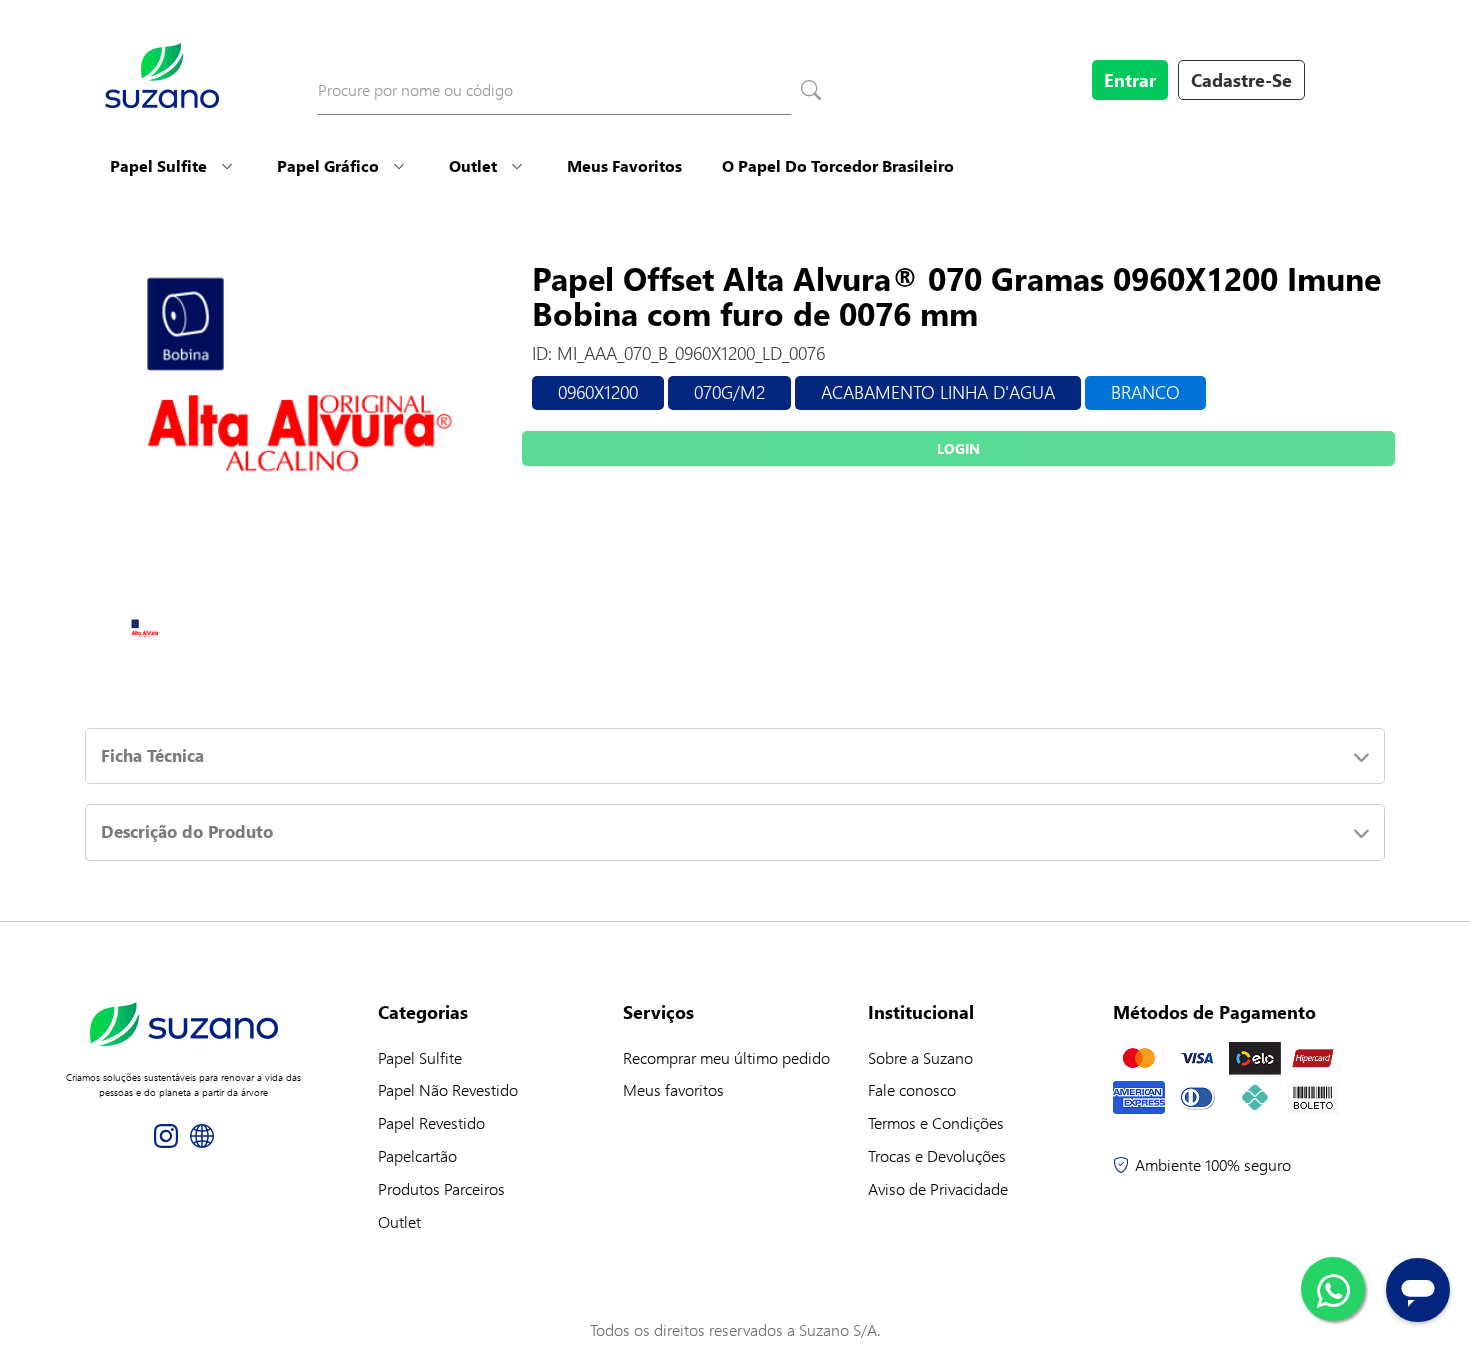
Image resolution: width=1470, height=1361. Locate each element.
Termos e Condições (936, 1122)
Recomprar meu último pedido (726, 1057)
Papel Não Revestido (448, 1089)
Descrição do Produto (187, 831)
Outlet (473, 165)
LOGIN (958, 448)
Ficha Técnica (152, 755)
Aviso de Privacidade (938, 1188)
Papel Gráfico (328, 165)
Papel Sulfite (158, 165)
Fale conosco (912, 1089)
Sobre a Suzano (920, 1057)
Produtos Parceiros (441, 1188)
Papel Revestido (431, 1122)
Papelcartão (417, 1155)
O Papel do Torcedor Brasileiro (838, 165)
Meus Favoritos (624, 165)
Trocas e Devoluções (937, 1155)
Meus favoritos (673, 1089)
